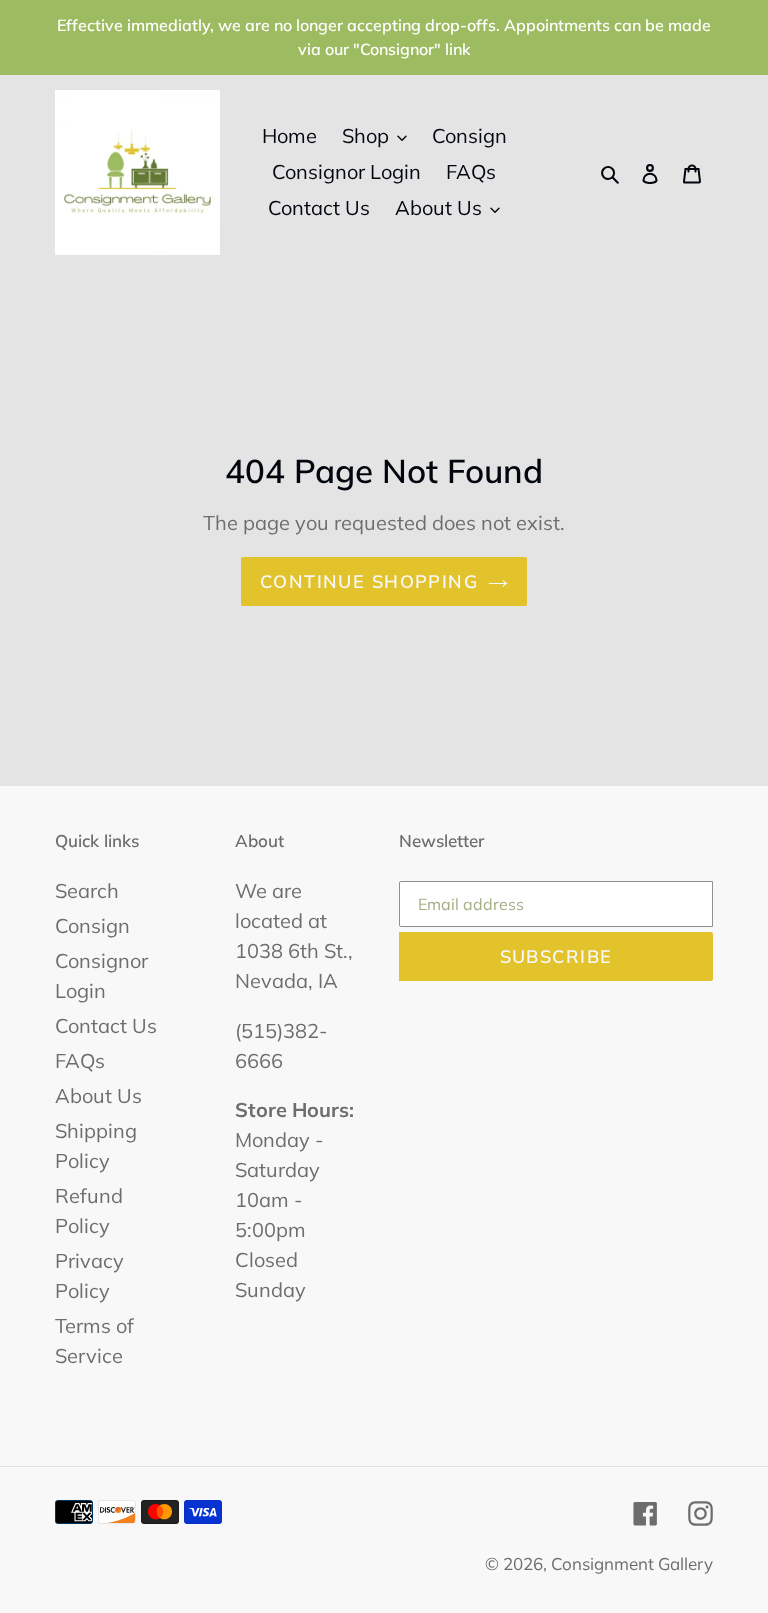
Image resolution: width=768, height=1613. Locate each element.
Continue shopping (369, 581)
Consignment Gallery (632, 1563)
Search (87, 890)
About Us (98, 1095)
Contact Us (106, 1025)
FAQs (80, 1060)
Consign (92, 925)
